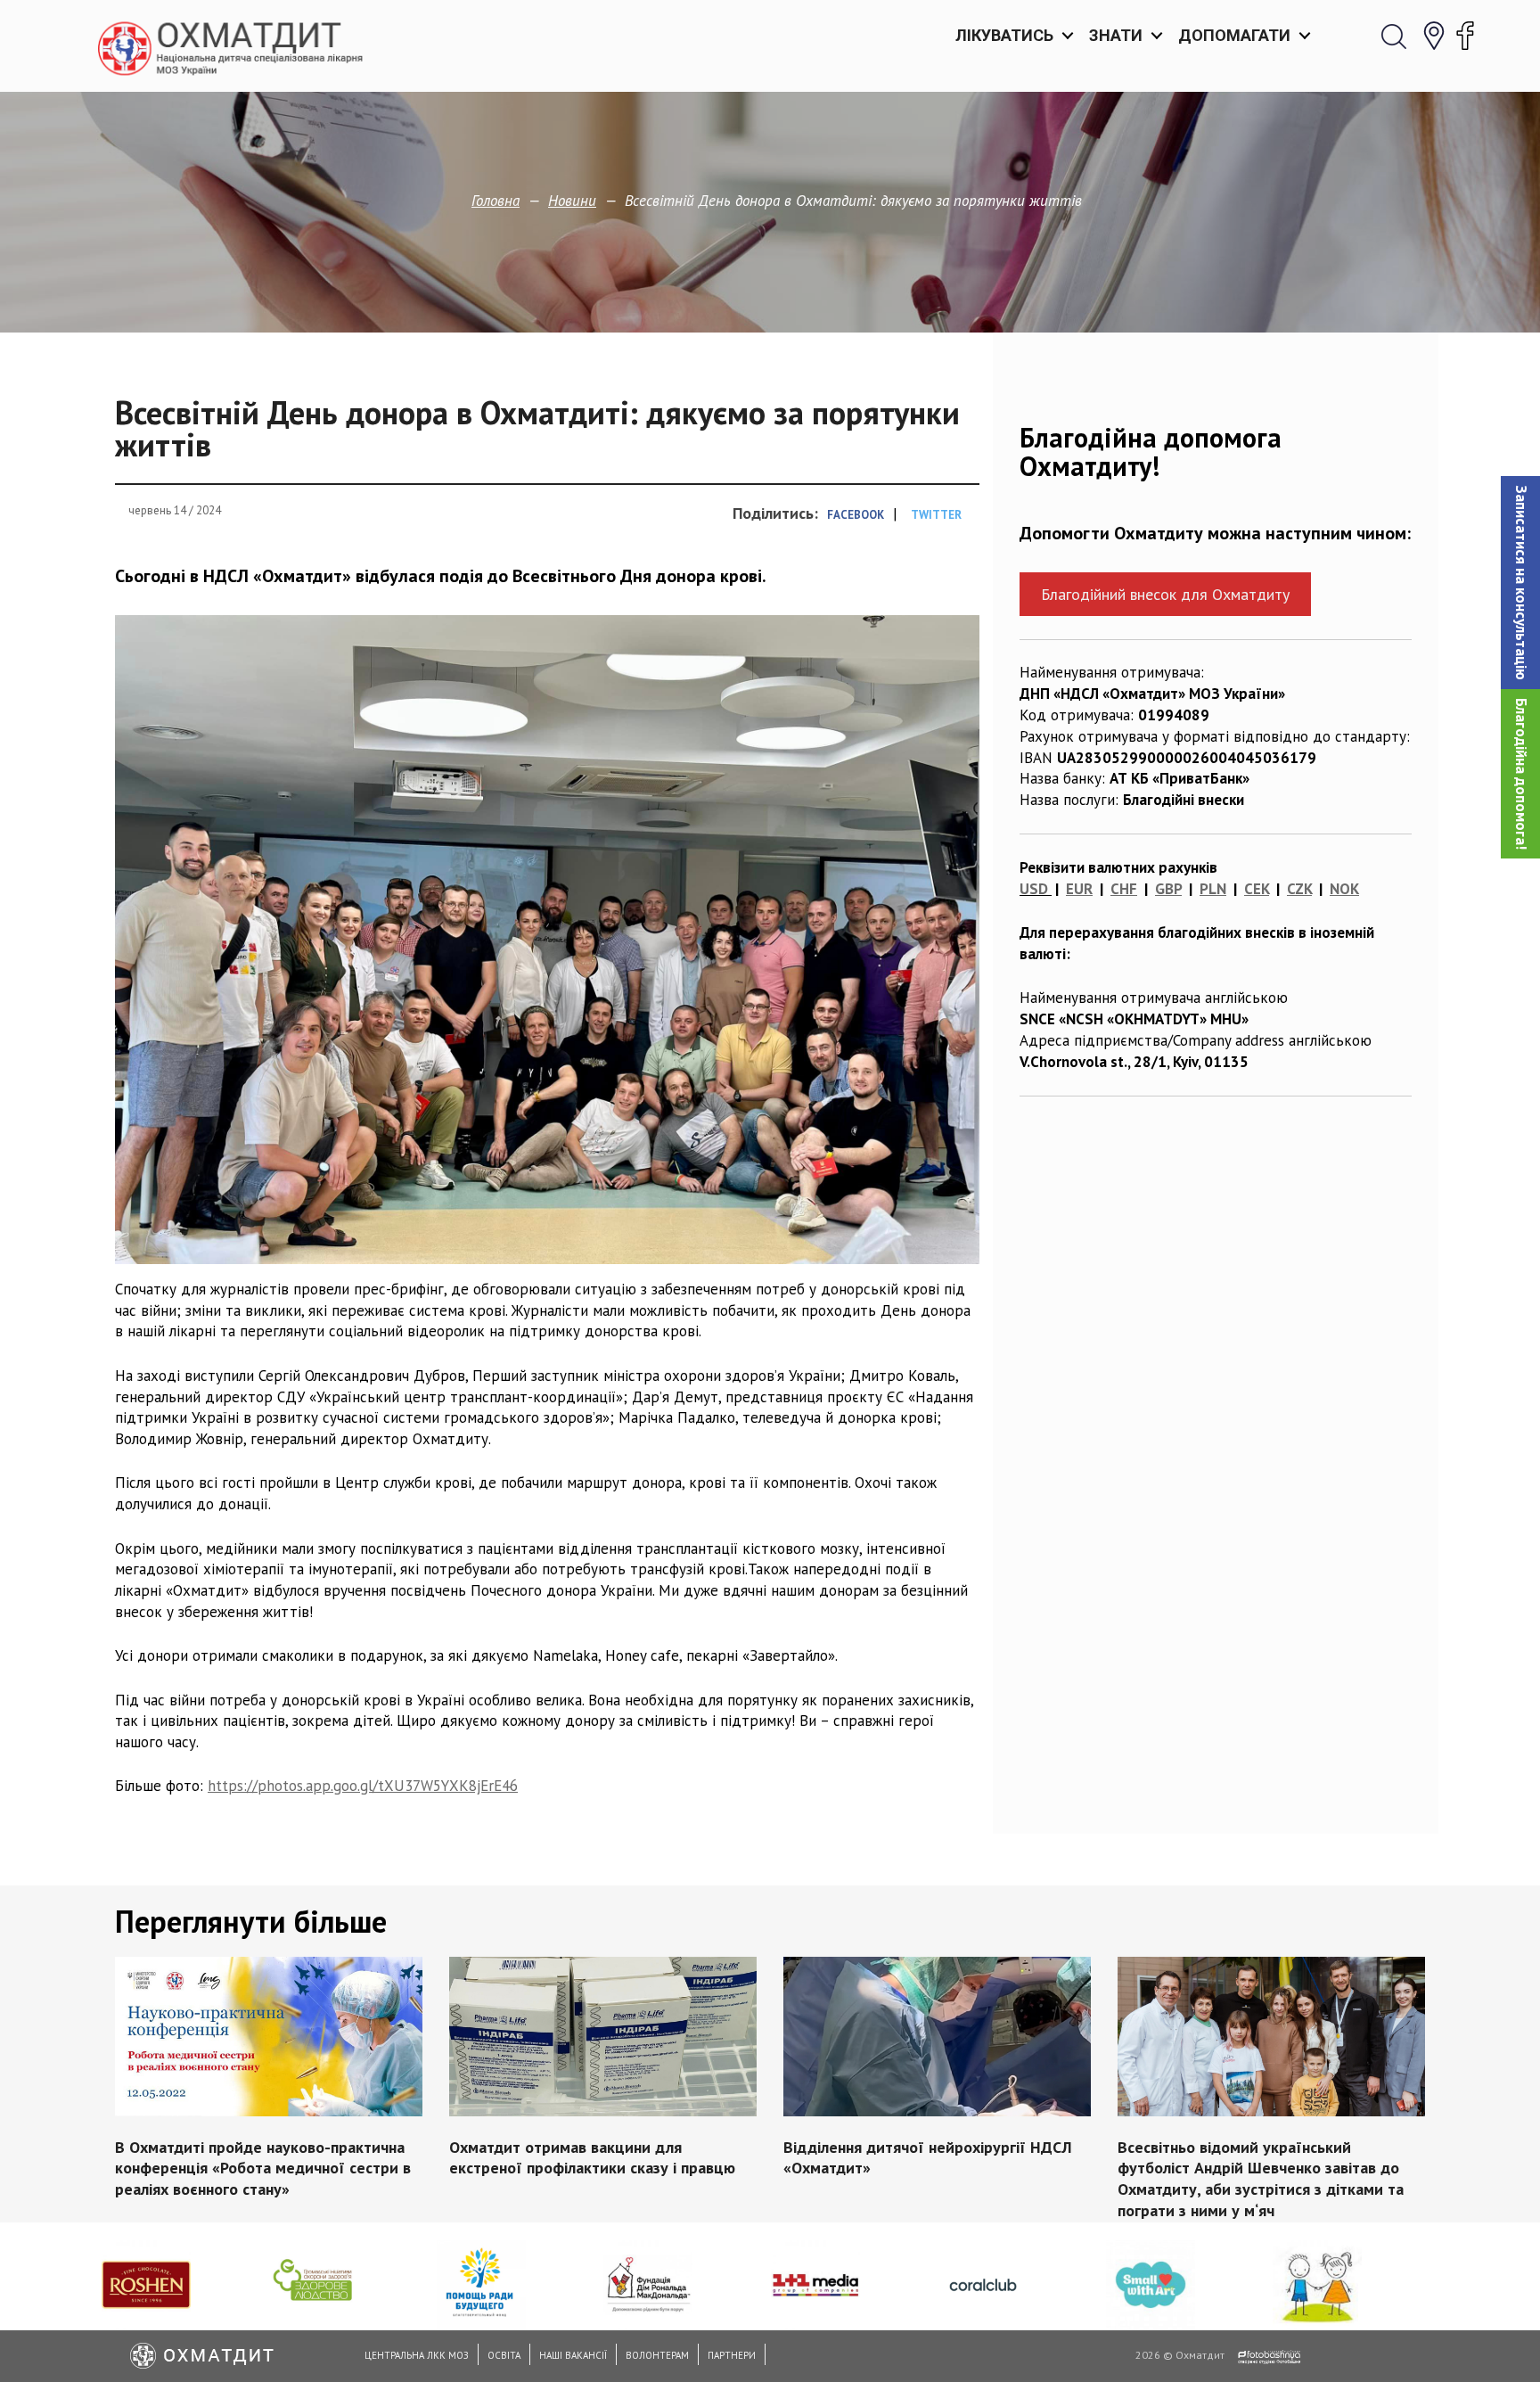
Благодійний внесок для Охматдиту (1165, 594)
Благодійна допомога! (1521, 774)
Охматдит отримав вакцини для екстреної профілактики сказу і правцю (592, 2157)
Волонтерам (657, 2355)
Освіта (504, 2355)
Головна (496, 201)
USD (1034, 889)
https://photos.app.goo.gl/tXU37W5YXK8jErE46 (363, 1786)
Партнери (732, 2355)
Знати (1116, 35)
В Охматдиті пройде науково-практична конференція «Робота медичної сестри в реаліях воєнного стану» (263, 2168)
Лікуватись (1004, 35)
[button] (1520, 583)
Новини (572, 201)
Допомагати (1234, 35)
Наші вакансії (573, 2355)
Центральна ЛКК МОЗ (417, 2355)
